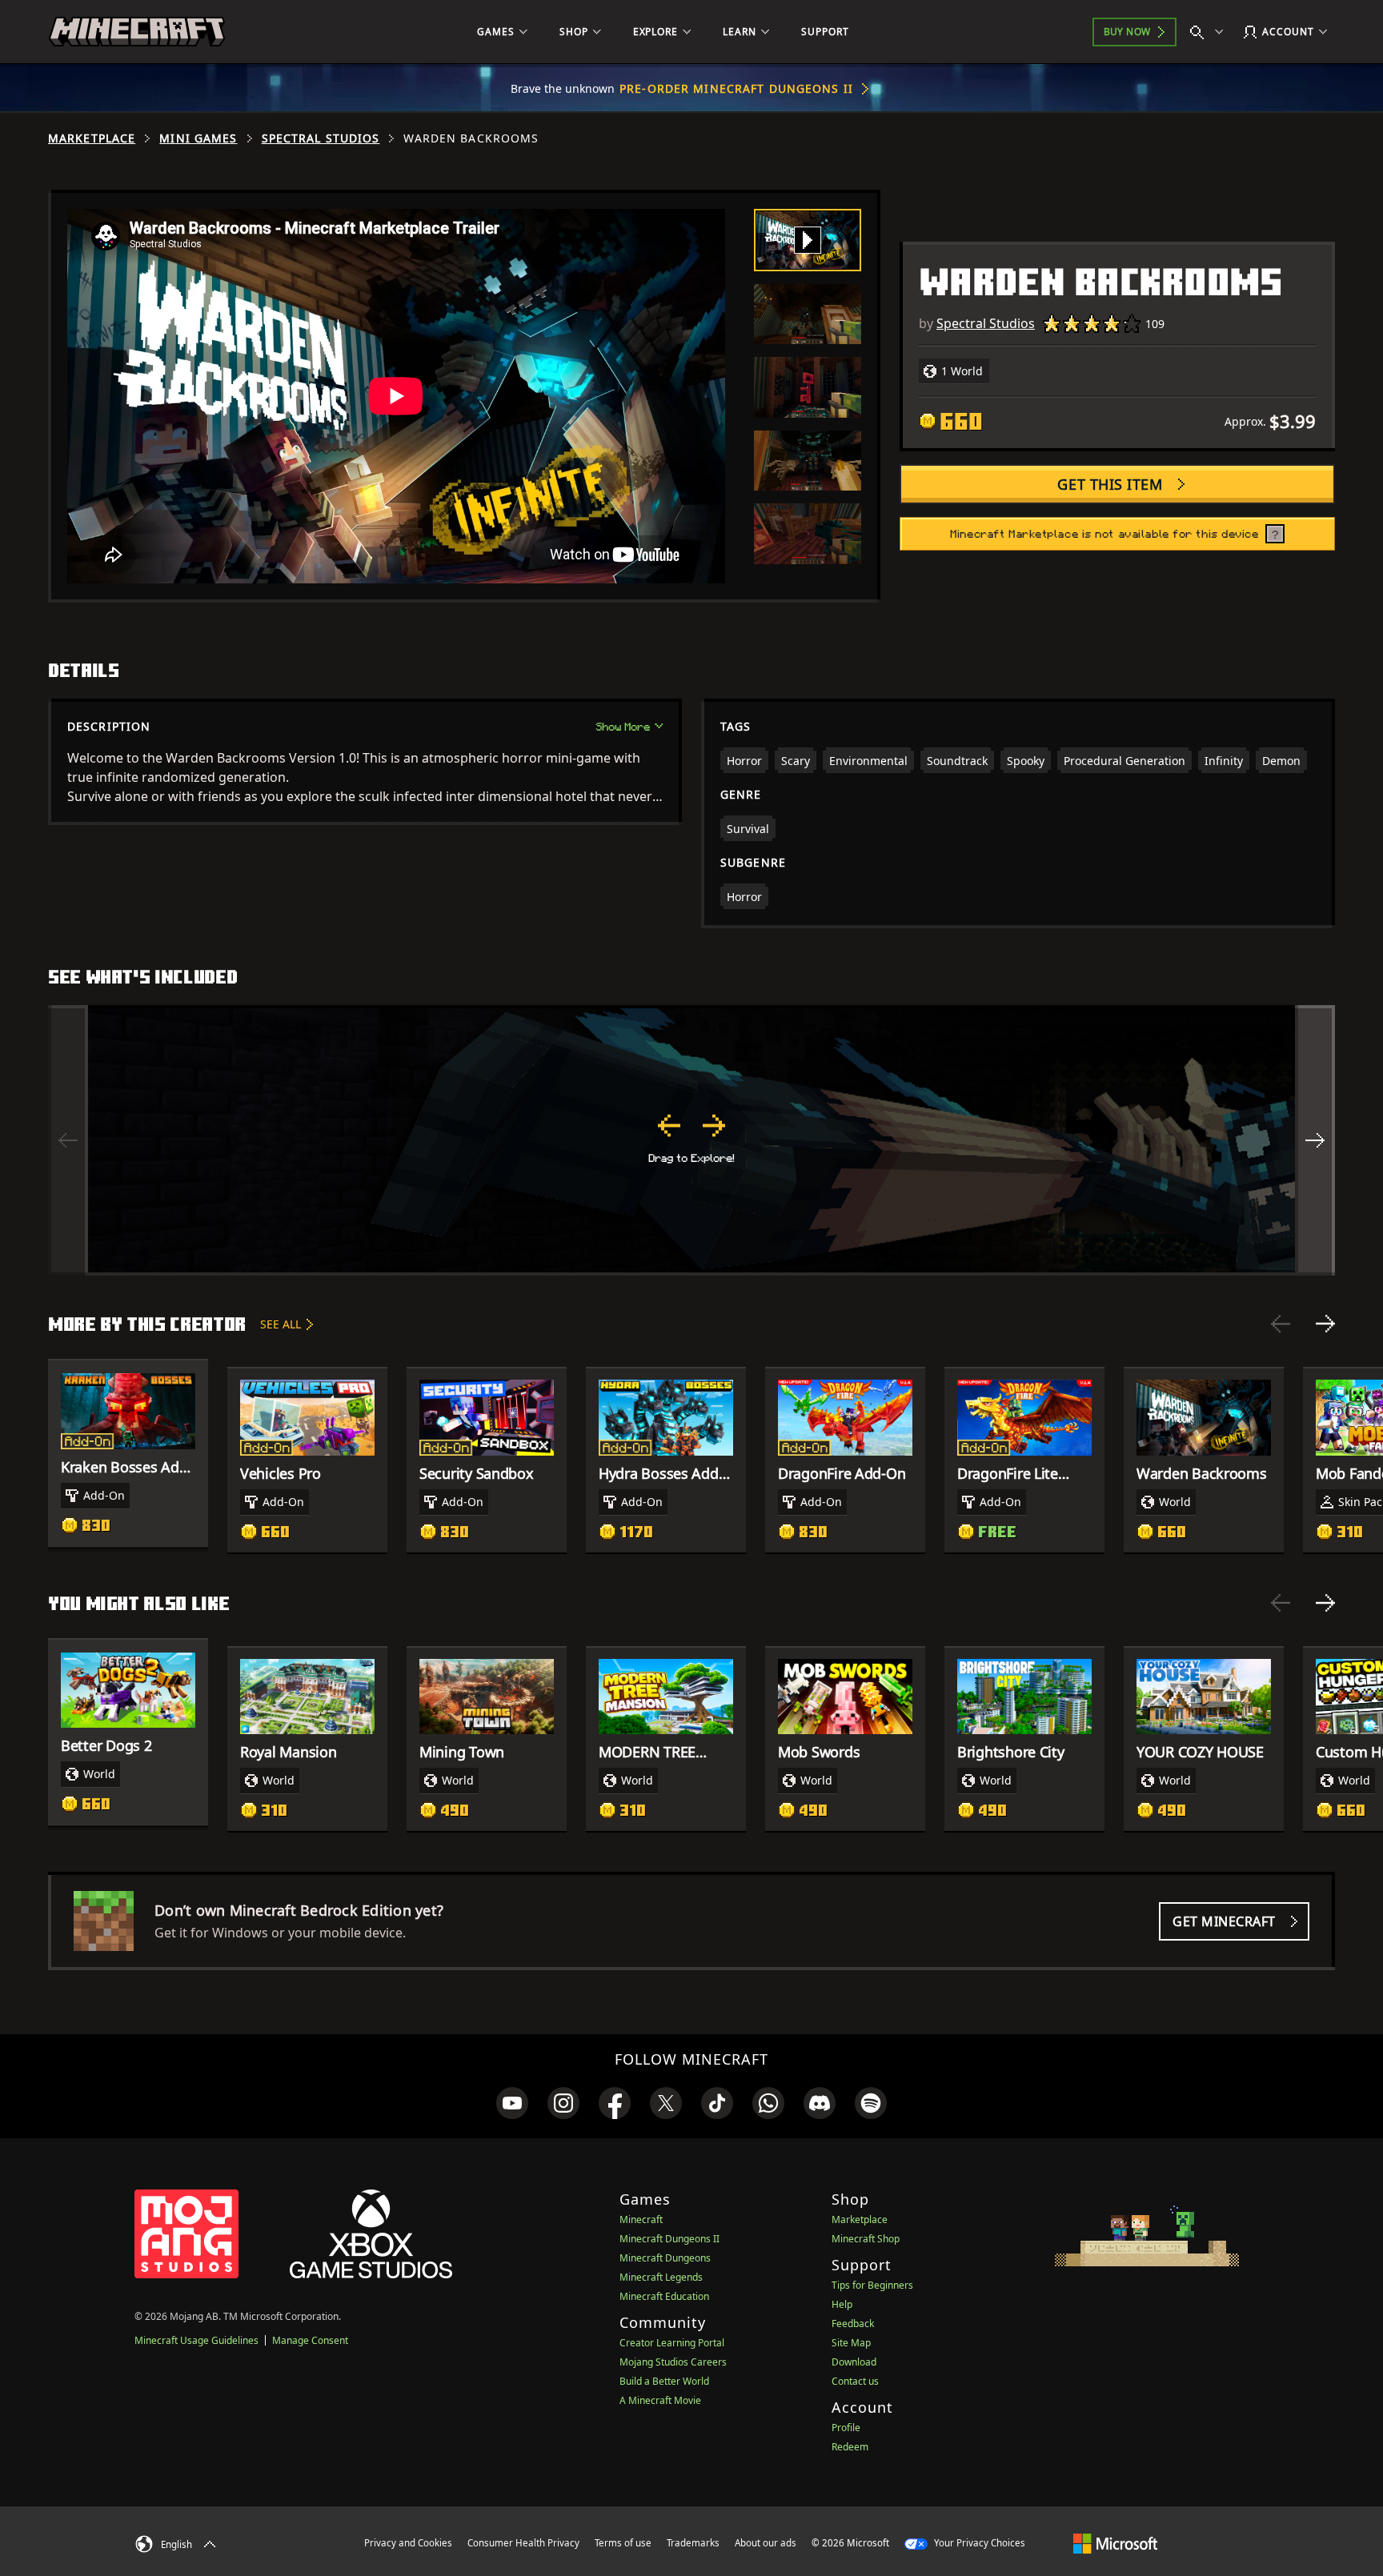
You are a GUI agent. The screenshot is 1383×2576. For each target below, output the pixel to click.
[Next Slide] (1325, 1324)
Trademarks (693, 2543)
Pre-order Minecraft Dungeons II (736, 88)
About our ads (766, 2543)
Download (854, 2362)
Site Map (851, 2343)
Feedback (853, 2324)
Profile (846, 2428)
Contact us (855, 2381)
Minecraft (641, 2219)
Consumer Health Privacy (523, 2543)
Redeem (850, 2447)
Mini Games (198, 138)
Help (842, 2304)
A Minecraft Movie (660, 2400)
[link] (512, 2103)
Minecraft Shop (866, 2239)
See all (281, 1324)
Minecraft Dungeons (665, 2258)
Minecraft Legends (661, 2277)
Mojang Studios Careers (673, 2362)
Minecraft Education (664, 2296)
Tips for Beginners (872, 2285)
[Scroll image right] (1315, 1140)
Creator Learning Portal (672, 2343)
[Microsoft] (1115, 2542)
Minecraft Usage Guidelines (196, 2340)
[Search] (1210, 32)
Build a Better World (664, 2381)
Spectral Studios (321, 138)
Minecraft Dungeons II (669, 2239)
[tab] (808, 240)
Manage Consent (310, 2340)
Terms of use (623, 2543)
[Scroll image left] (68, 1140)
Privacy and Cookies (408, 2543)
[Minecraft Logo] (137, 32)
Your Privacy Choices (978, 2543)
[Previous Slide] (1281, 1324)
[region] (691, 1140)
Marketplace (92, 138)
